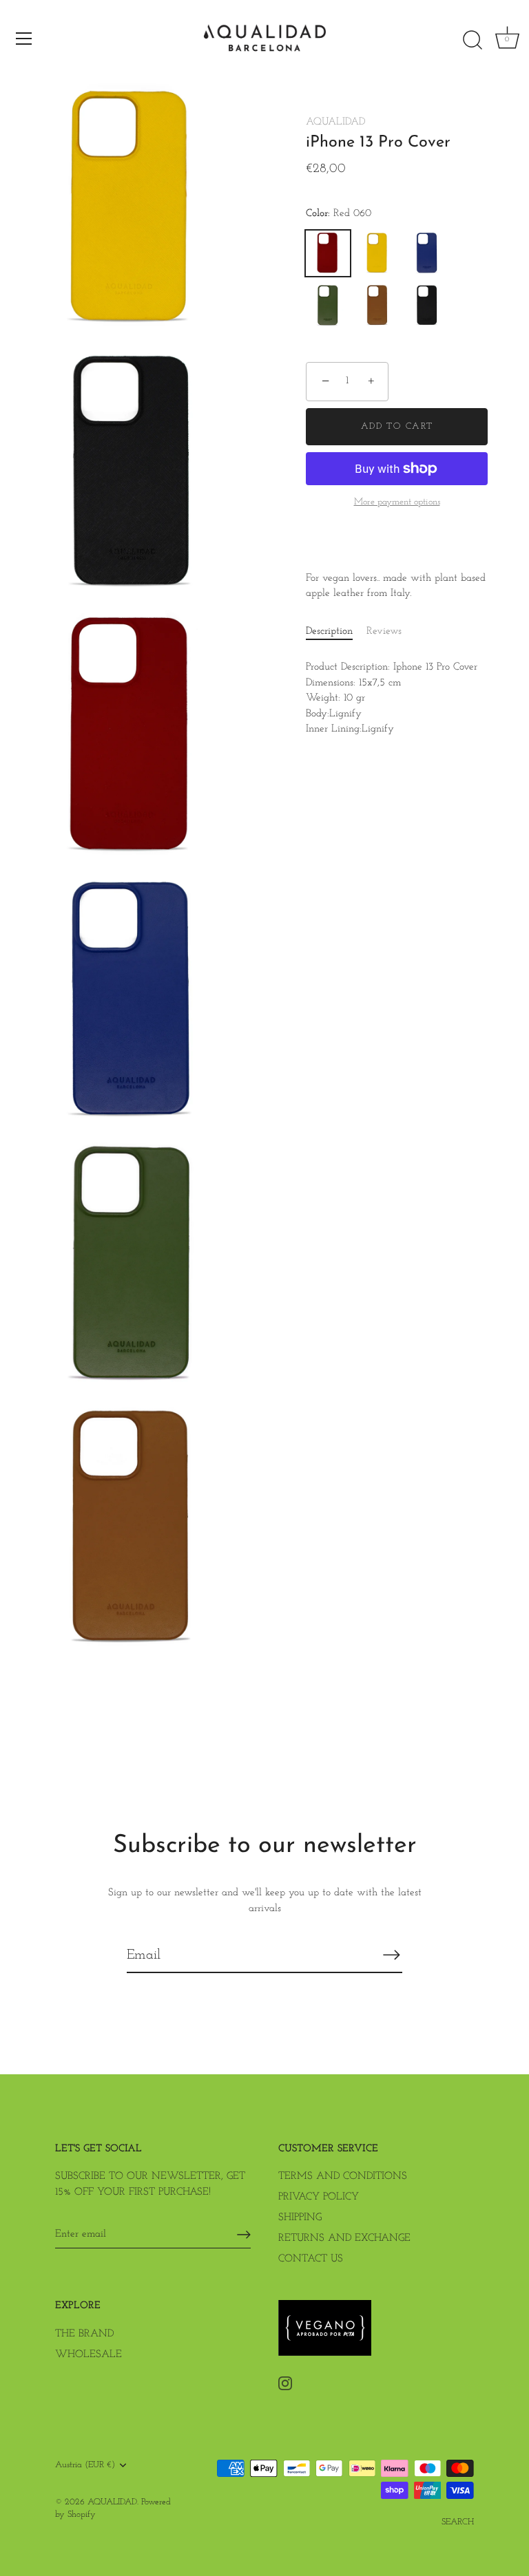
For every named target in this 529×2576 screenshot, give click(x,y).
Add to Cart (397, 426)
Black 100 (427, 306)
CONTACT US (311, 2259)
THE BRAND (84, 2334)
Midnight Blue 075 (427, 253)
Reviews (384, 631)
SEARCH (458, 2522)
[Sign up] (244, 2235)
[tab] (336, 632)
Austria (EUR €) (85, 2465)
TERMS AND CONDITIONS (343, 2176)
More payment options (397, 502)
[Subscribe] (391, 1955)
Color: (339, 214)
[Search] (473, 41)
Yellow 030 (377, 253)
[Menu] (24, 39)
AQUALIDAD (335, 122)
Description (329, 631)
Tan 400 (377, 306)
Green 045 (328, 306)
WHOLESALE (89, 2355)
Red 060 (328, 253)
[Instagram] (285, 2383)
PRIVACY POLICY (319, 2197)
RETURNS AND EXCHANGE (344, 2238)
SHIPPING (300, 2218)
